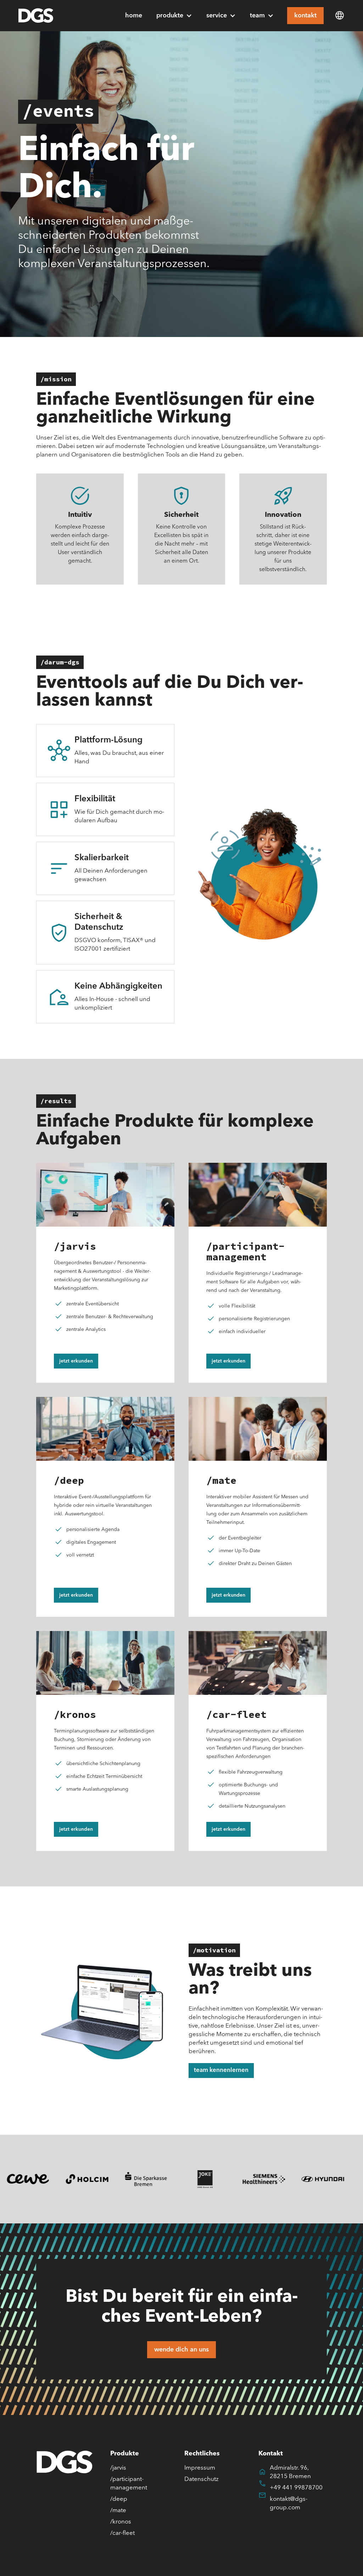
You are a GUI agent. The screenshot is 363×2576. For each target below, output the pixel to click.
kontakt (305, 16)
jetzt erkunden (76, 1361)
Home (134, 16)
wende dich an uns (181, 2350)
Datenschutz (202, 2479)
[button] (174, 16)
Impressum (200, 2468)
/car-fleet (122, 2533)
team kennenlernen (221, 2070)
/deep (119, 2499)
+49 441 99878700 (296, 2488)
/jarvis (118, 2468)
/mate (118, 2511)
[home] (36, 16)
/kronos (121, 2522)
